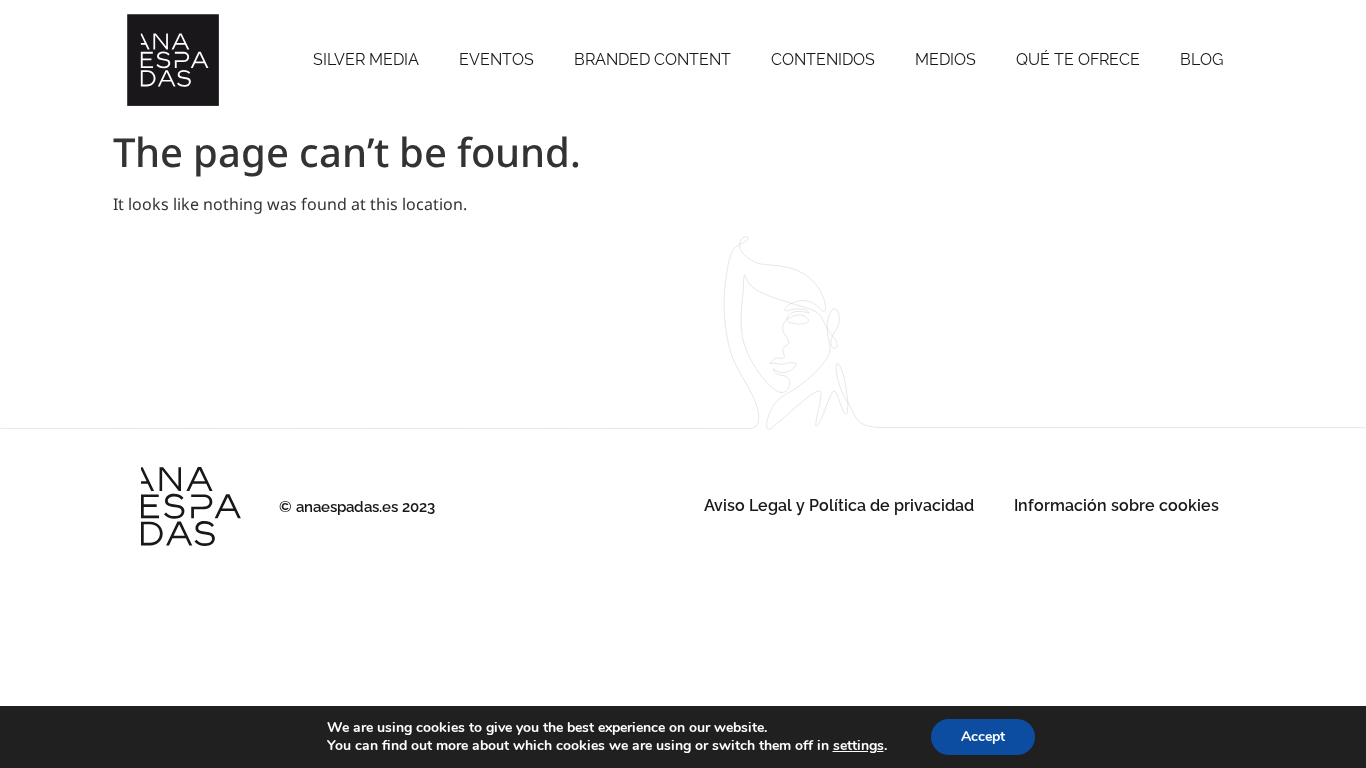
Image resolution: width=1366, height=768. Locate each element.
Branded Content (652, 59)
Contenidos (823, 59)
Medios (945, 59)
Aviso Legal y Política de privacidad (839, 505)
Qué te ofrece (1078, 59)
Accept (983, 736)
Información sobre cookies (1116, 505)
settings (858, 746)
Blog (1201, 59)
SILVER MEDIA (366, 59)
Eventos (496, 59)
